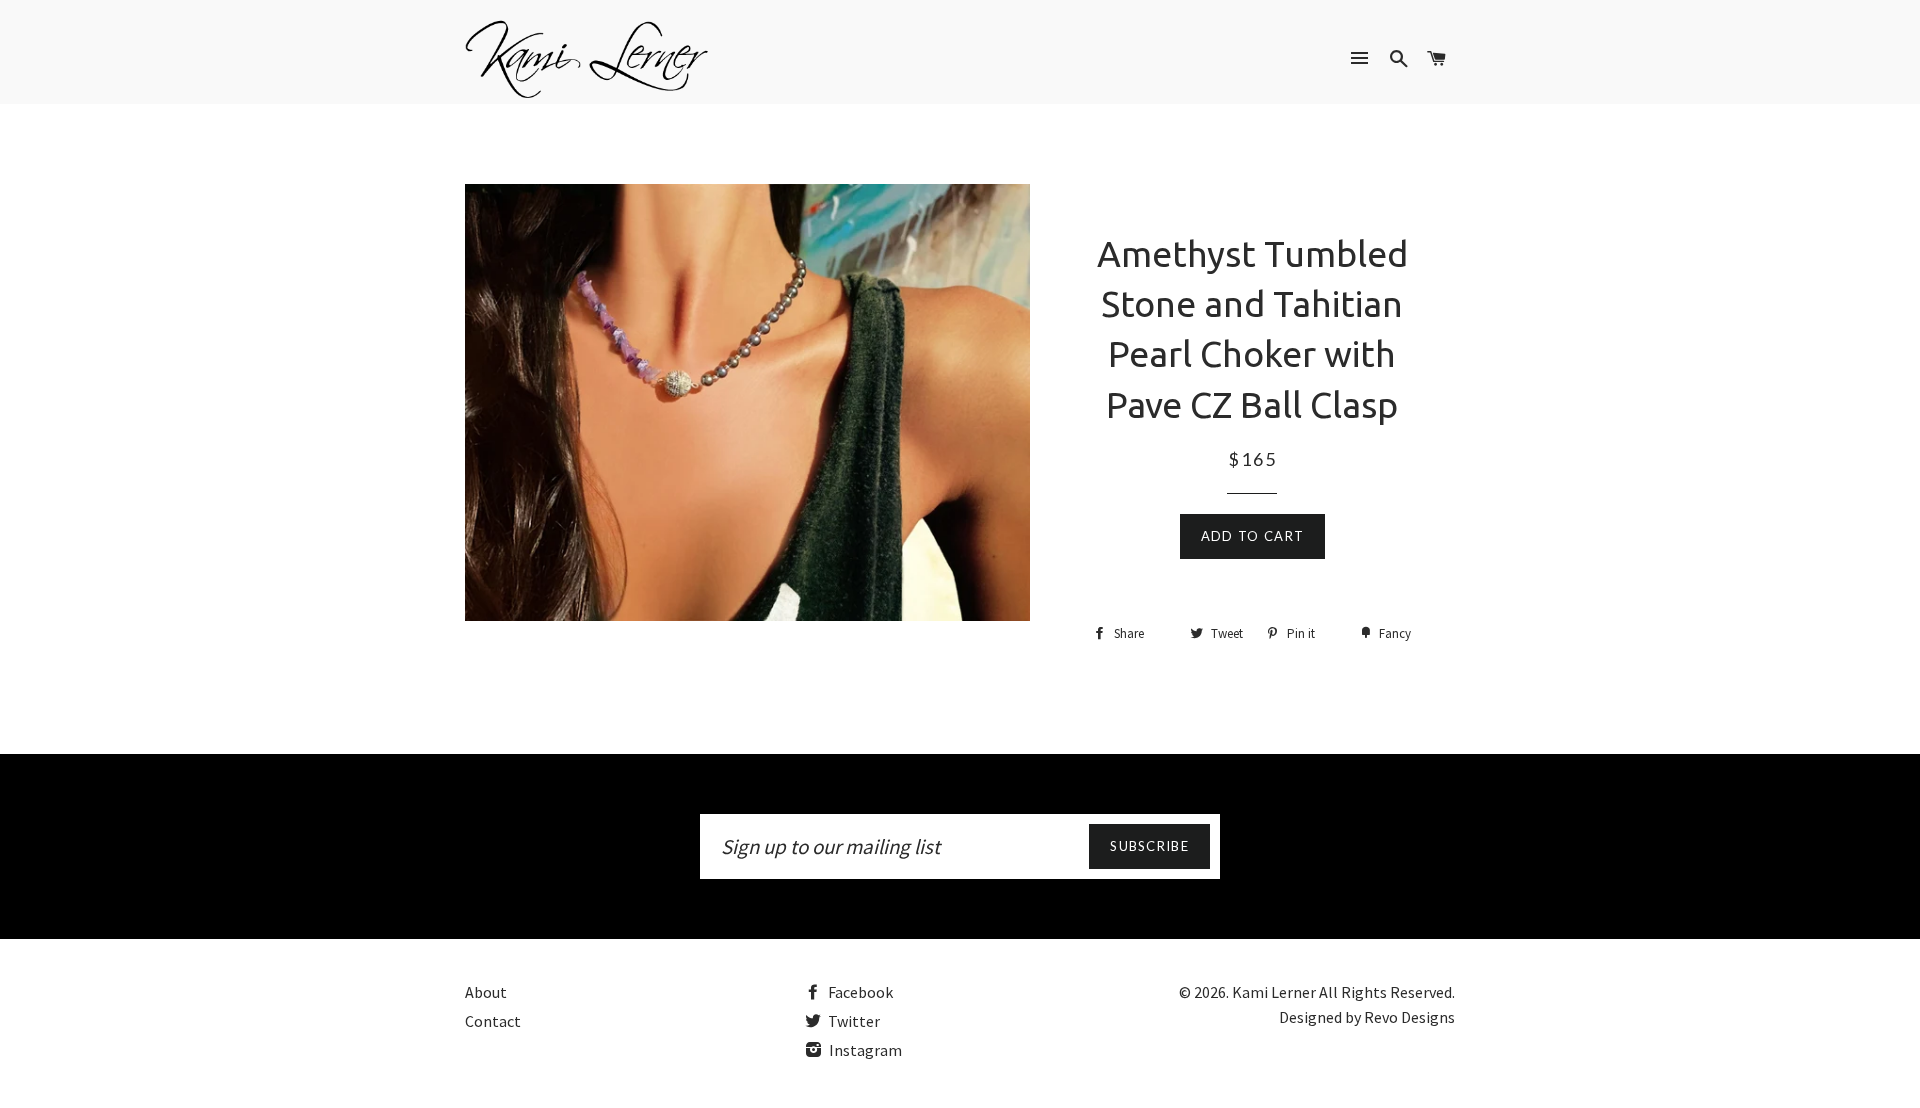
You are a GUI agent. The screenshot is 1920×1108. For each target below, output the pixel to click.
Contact (493, 1021)
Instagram (864, 1050)
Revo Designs (1409, 1017)
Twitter (852, 1021)
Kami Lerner (1274, 992)
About (486, 992)
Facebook (859, 992)
